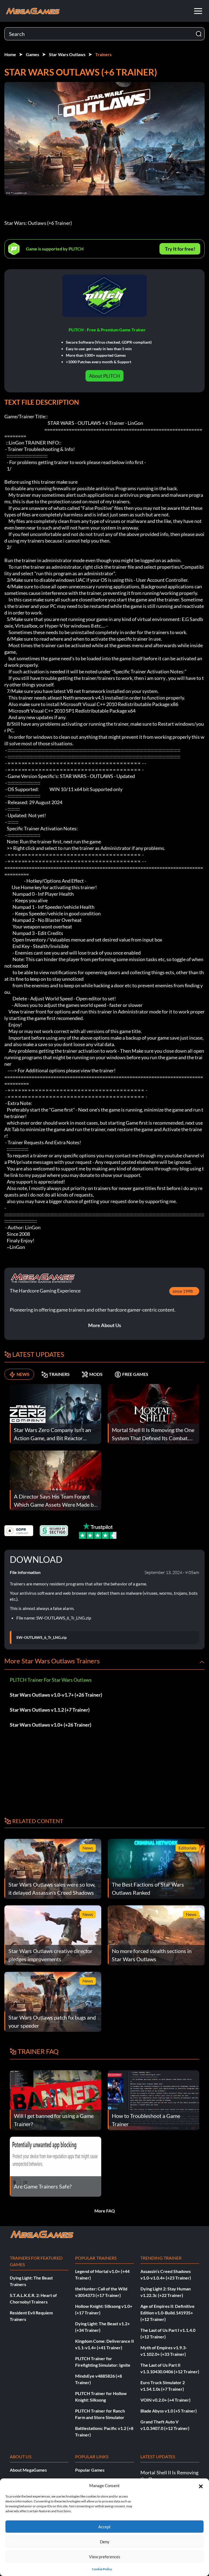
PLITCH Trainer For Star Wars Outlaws (51, 1680)
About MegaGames (28, 2470)
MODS (96, 1374)
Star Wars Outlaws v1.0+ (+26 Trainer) (50, 1725)
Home (10, 54)
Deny (105, 2542)
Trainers (103, 54)
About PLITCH (104, 376)
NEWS (23, 1374)
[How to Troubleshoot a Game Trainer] (153, 2100)
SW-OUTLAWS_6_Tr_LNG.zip (42, 1637)
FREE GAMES (135, 1374)
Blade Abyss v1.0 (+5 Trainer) (169, 2411)
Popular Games (90, 2470)
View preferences (105, 2557)
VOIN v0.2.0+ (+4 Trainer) (165, 2400)
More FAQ (105, 2211)
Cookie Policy (102, 2569)
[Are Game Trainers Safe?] (56, 2166)
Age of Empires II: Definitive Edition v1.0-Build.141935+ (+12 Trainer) (167, 2313)
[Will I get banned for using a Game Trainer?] (56, 2100)
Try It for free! (180, 249)
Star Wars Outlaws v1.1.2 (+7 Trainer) (50, 1710)
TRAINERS (59, 1374)
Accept (104, 2527)
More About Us (105, 1325)
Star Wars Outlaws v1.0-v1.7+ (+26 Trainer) (56, 1695)
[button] (201, 2486)
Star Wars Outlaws (67, 54)
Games (33, 54)
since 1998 (183, 1291)
